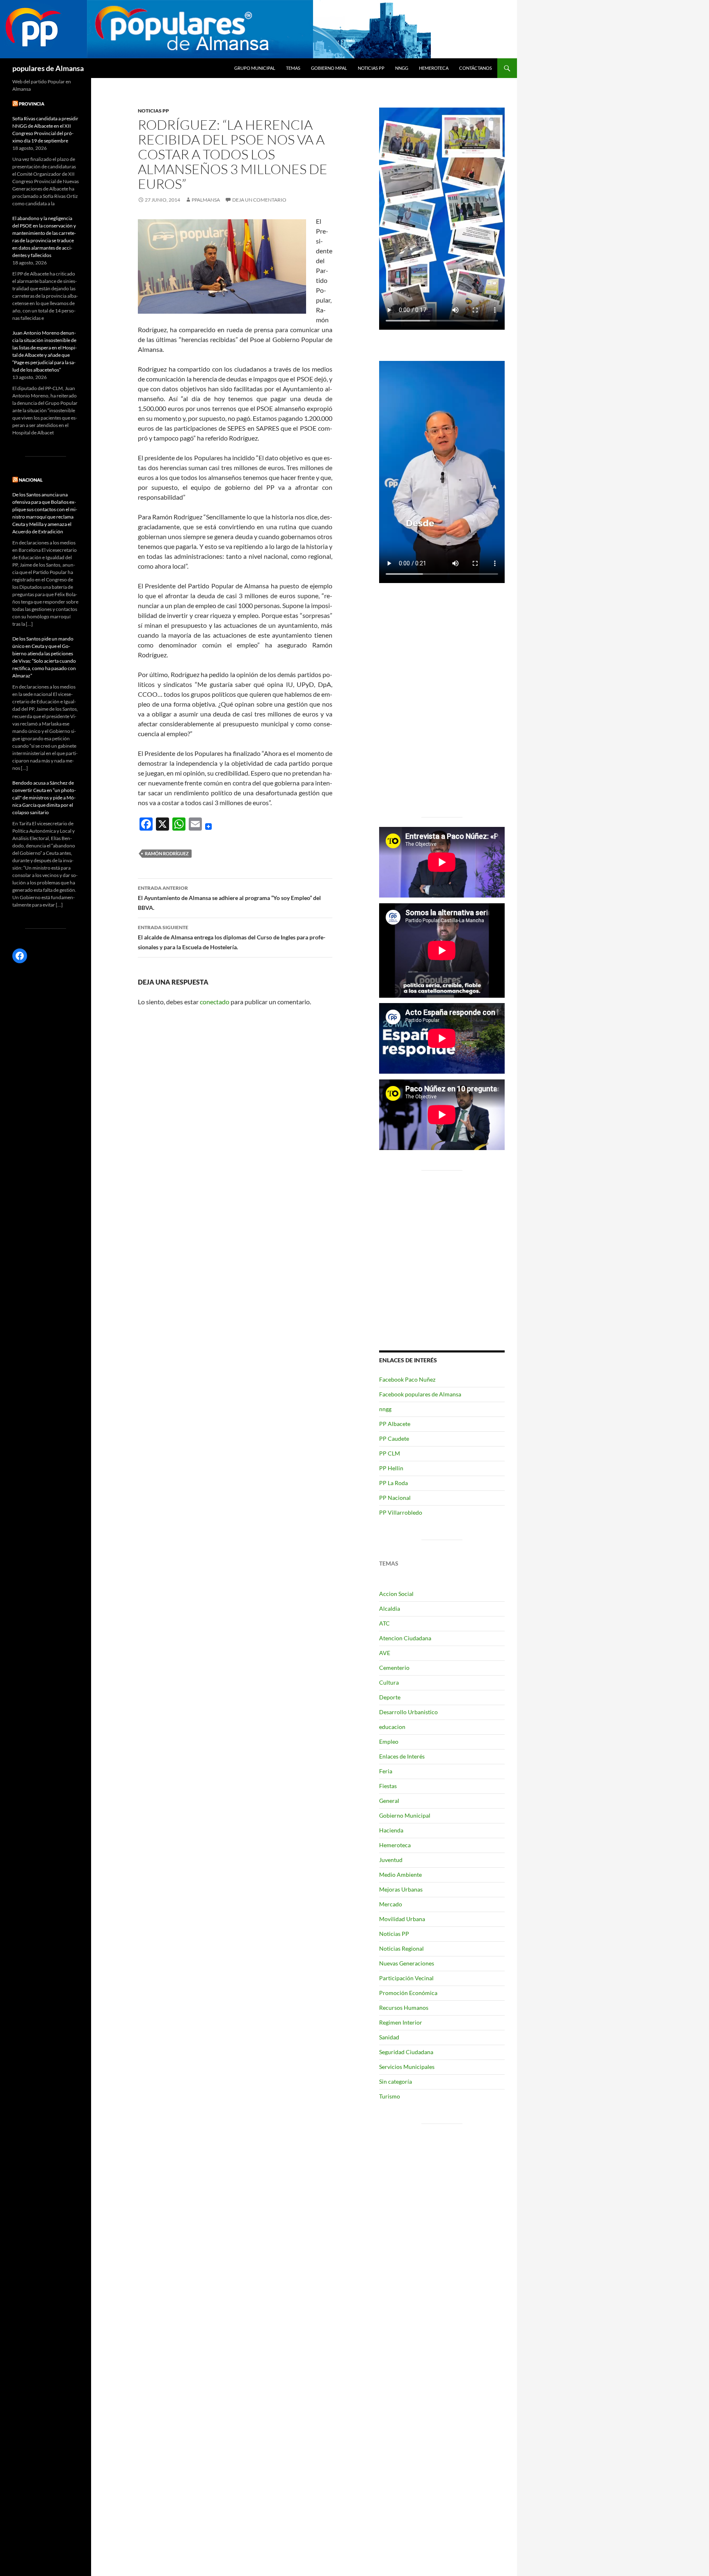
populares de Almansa (48, 68)
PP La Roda (393, 1483)
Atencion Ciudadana (405, 1638)
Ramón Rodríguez (167, 853)
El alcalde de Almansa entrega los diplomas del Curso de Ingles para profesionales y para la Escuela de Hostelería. (232, 937)
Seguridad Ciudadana (406, 2052)
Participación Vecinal (406, 1978)
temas (293, 68)
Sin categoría (396, 2081)
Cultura (389, 1682)
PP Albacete (395, 1424)
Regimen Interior (401, 2022)
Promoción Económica (408, 1993)
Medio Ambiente (400, 1875)
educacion (392, 1727)
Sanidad (389, 2037)
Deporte (390, 1697)
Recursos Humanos (404, 2008)
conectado (215, 1002)
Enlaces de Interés (402, 1756)
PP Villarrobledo (401, 1512)
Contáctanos (476, 68)
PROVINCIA (32, 104)
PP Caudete (394, 1438)
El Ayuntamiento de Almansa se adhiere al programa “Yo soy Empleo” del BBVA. (229, 898)
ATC (384, 1623)
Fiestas (388, 1786)
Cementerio (394, 1668)
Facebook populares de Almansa (420, 1394)
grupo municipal (255, 68)
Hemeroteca (434, 68)
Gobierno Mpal (329, 68)
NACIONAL (31, 480)
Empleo (389, 1741)
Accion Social (396, 1594)
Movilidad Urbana (402, 1919)
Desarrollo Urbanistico (408, 1712)
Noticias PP (371, 68)
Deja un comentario (259, 200)
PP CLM (390, 1453)
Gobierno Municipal (405, 1815)
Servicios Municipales (407, 2067)
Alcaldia (390, 1608)
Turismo (390, 2096)
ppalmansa (206, 200)
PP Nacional (395, 1498)
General (389, 1801)
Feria (386, 1771)
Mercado (391, 1904)
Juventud (391, 1860)
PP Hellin (391, 1468)
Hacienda (391, 1830)
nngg (402, 68)
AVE (385, 1653)
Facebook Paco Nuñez (407, 1379)
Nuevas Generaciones (407, 1963)
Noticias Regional (401, 1948)
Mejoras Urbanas (401, 1889)
